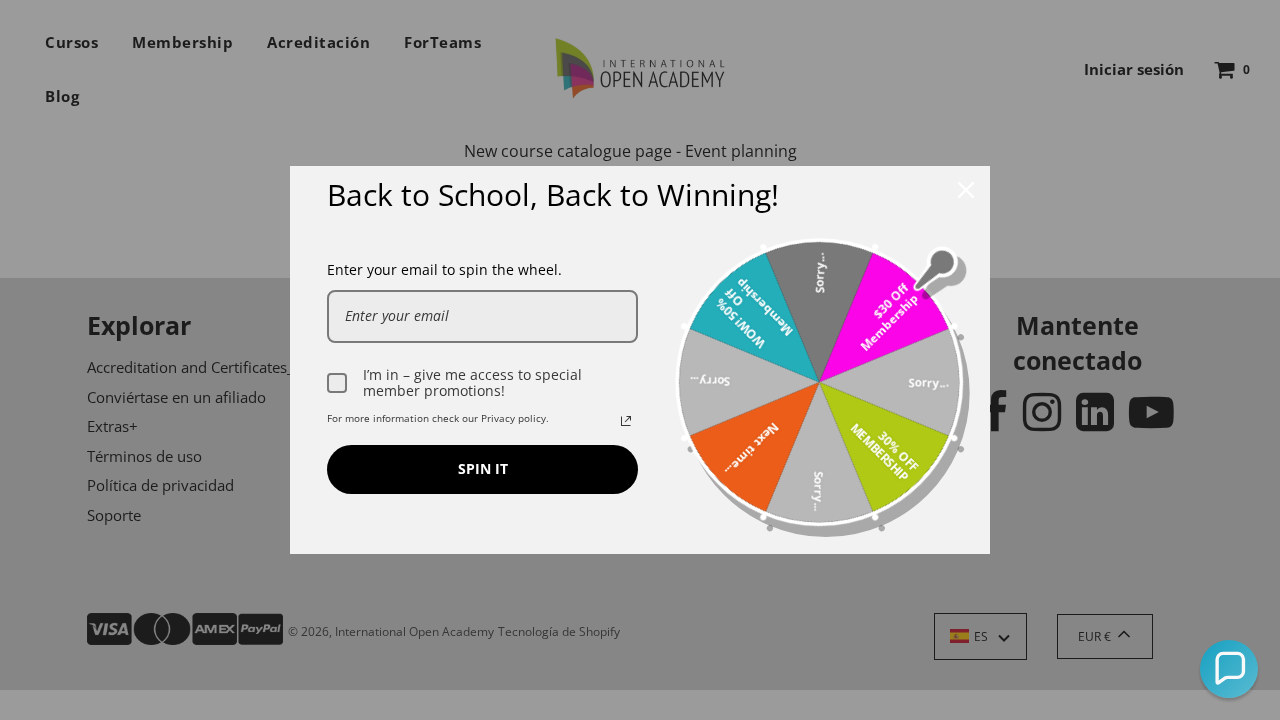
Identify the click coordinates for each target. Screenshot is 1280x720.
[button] (1229, 669)
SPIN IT (483, 468)
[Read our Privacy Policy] (626, 421)
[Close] (966, 190)
